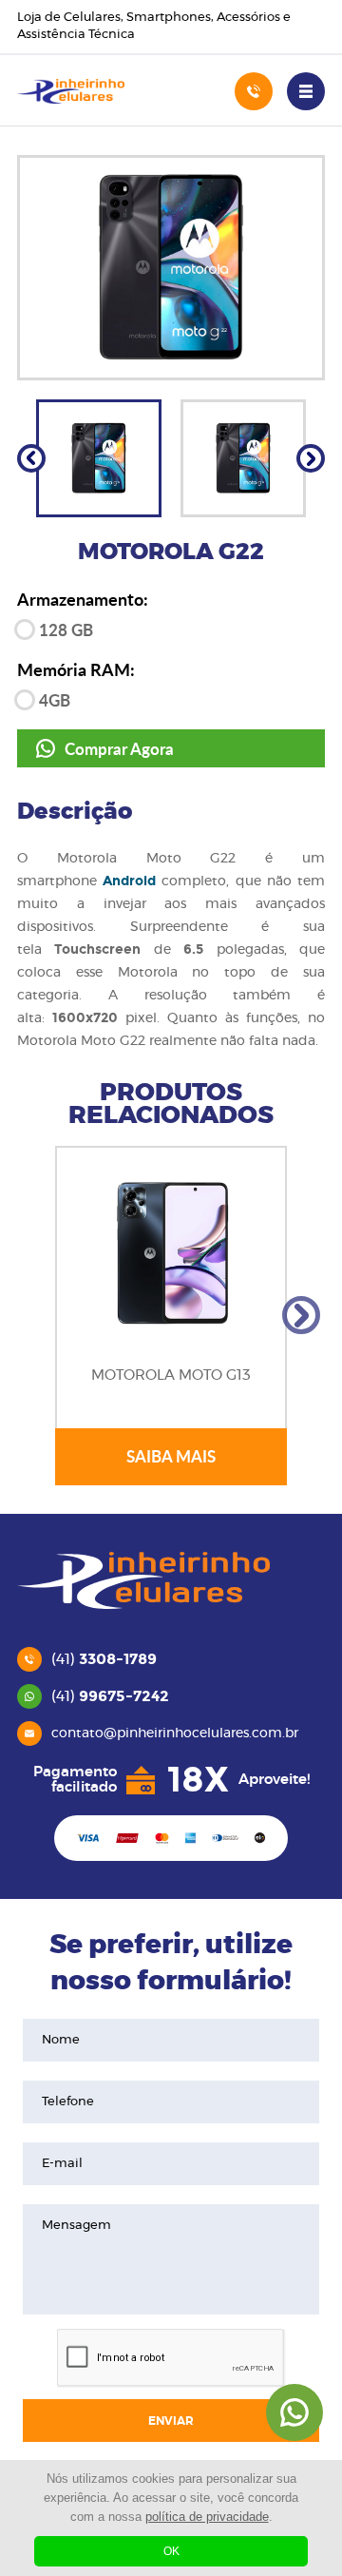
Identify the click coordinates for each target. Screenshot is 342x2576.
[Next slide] (311, 458)
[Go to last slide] (31, 458)
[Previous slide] (41, 1315)
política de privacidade (207, 2517)
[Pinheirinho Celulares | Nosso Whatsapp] (294, 2412)
